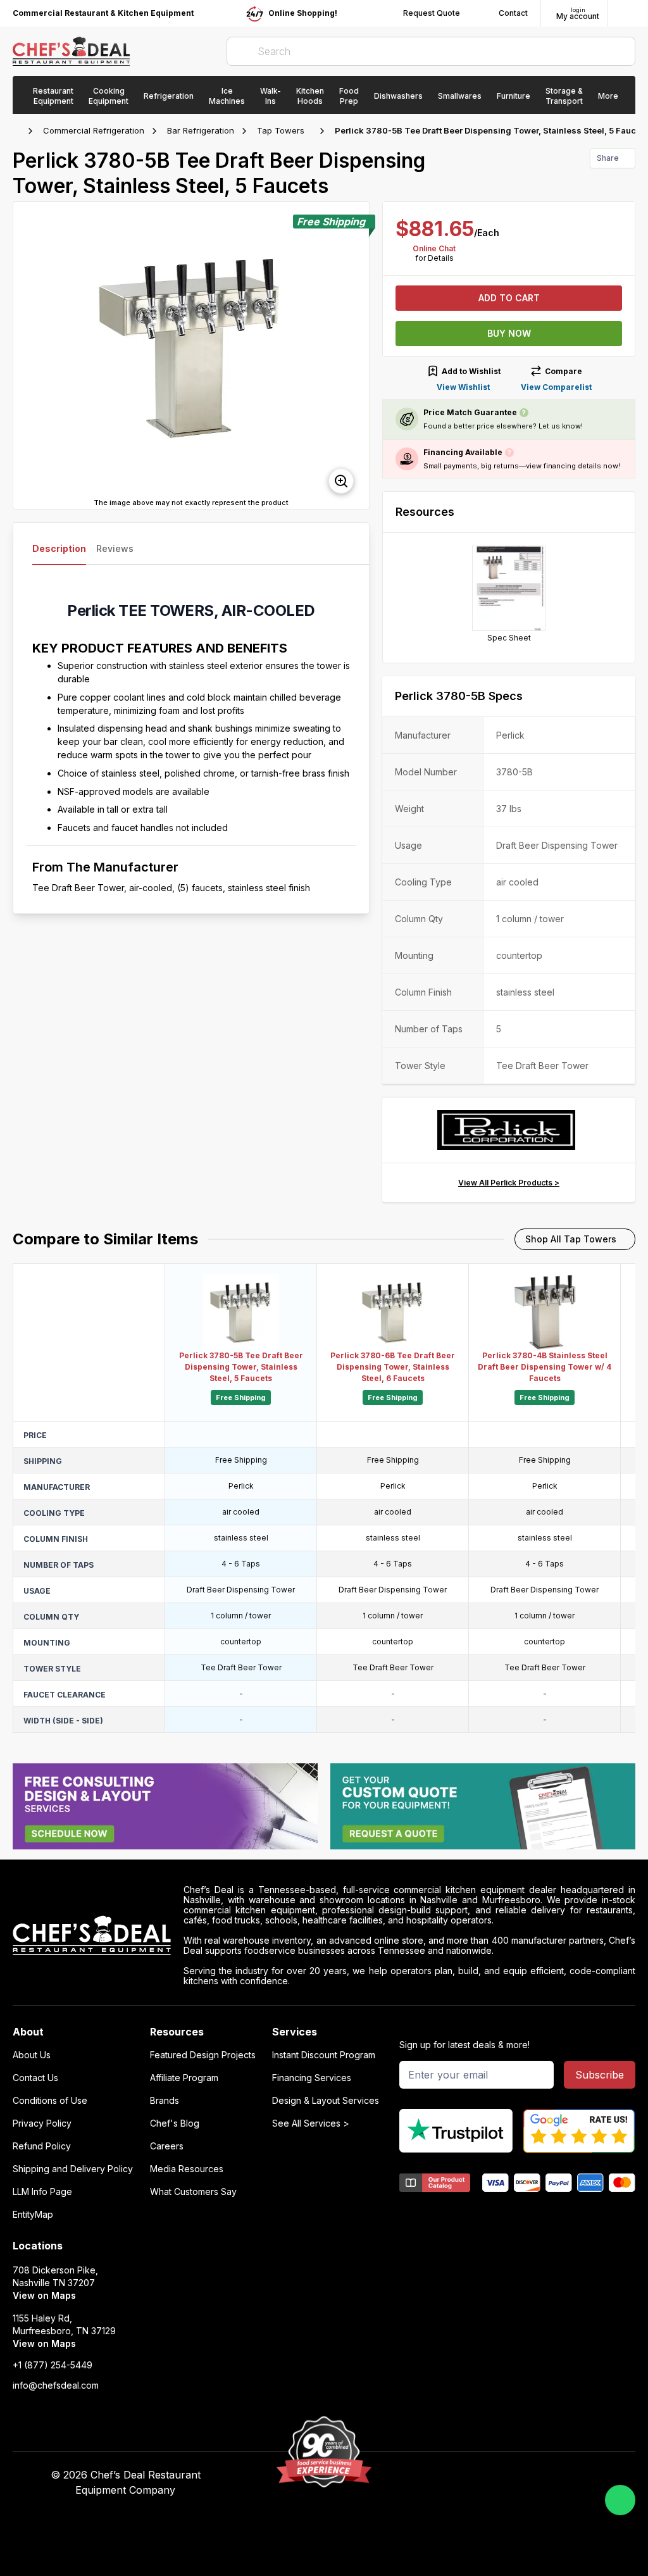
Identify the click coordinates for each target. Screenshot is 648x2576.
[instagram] (533, 2475)
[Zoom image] (341, 481)
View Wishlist (463, 387)
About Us (32, 2055)
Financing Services (312, 2078)
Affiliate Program (184, 2078)
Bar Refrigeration (201, 130)
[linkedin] (508, 2475)
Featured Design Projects (203, 2055)
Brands (165, 2101)
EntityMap (33, 2215)
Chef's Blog (175, 2123)
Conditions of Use (50, 2101)
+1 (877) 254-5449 (53, 2365)
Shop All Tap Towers (571, 1239)
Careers (167, 2146)
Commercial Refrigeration (94, 130)
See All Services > (311, 2123)
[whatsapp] (620, 2500)
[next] (354, 356)
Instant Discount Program (324, 2055)
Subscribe (600, 2075)
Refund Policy (42, 2146)
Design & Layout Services (326, 2101)
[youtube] (458, 2475)
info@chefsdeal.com (56, 2385)
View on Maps (44, 2295)
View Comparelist (556, 387)
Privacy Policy (42, 2123)
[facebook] (434, 2475)
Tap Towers (281, 130)
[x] (483, 2475)
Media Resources (187, 2169)
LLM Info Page (42, 2192)
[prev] (28, 356)
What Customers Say (193, 2192)
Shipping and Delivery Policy (73, 2169)
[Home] (19, 131)
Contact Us (35, 2078)
